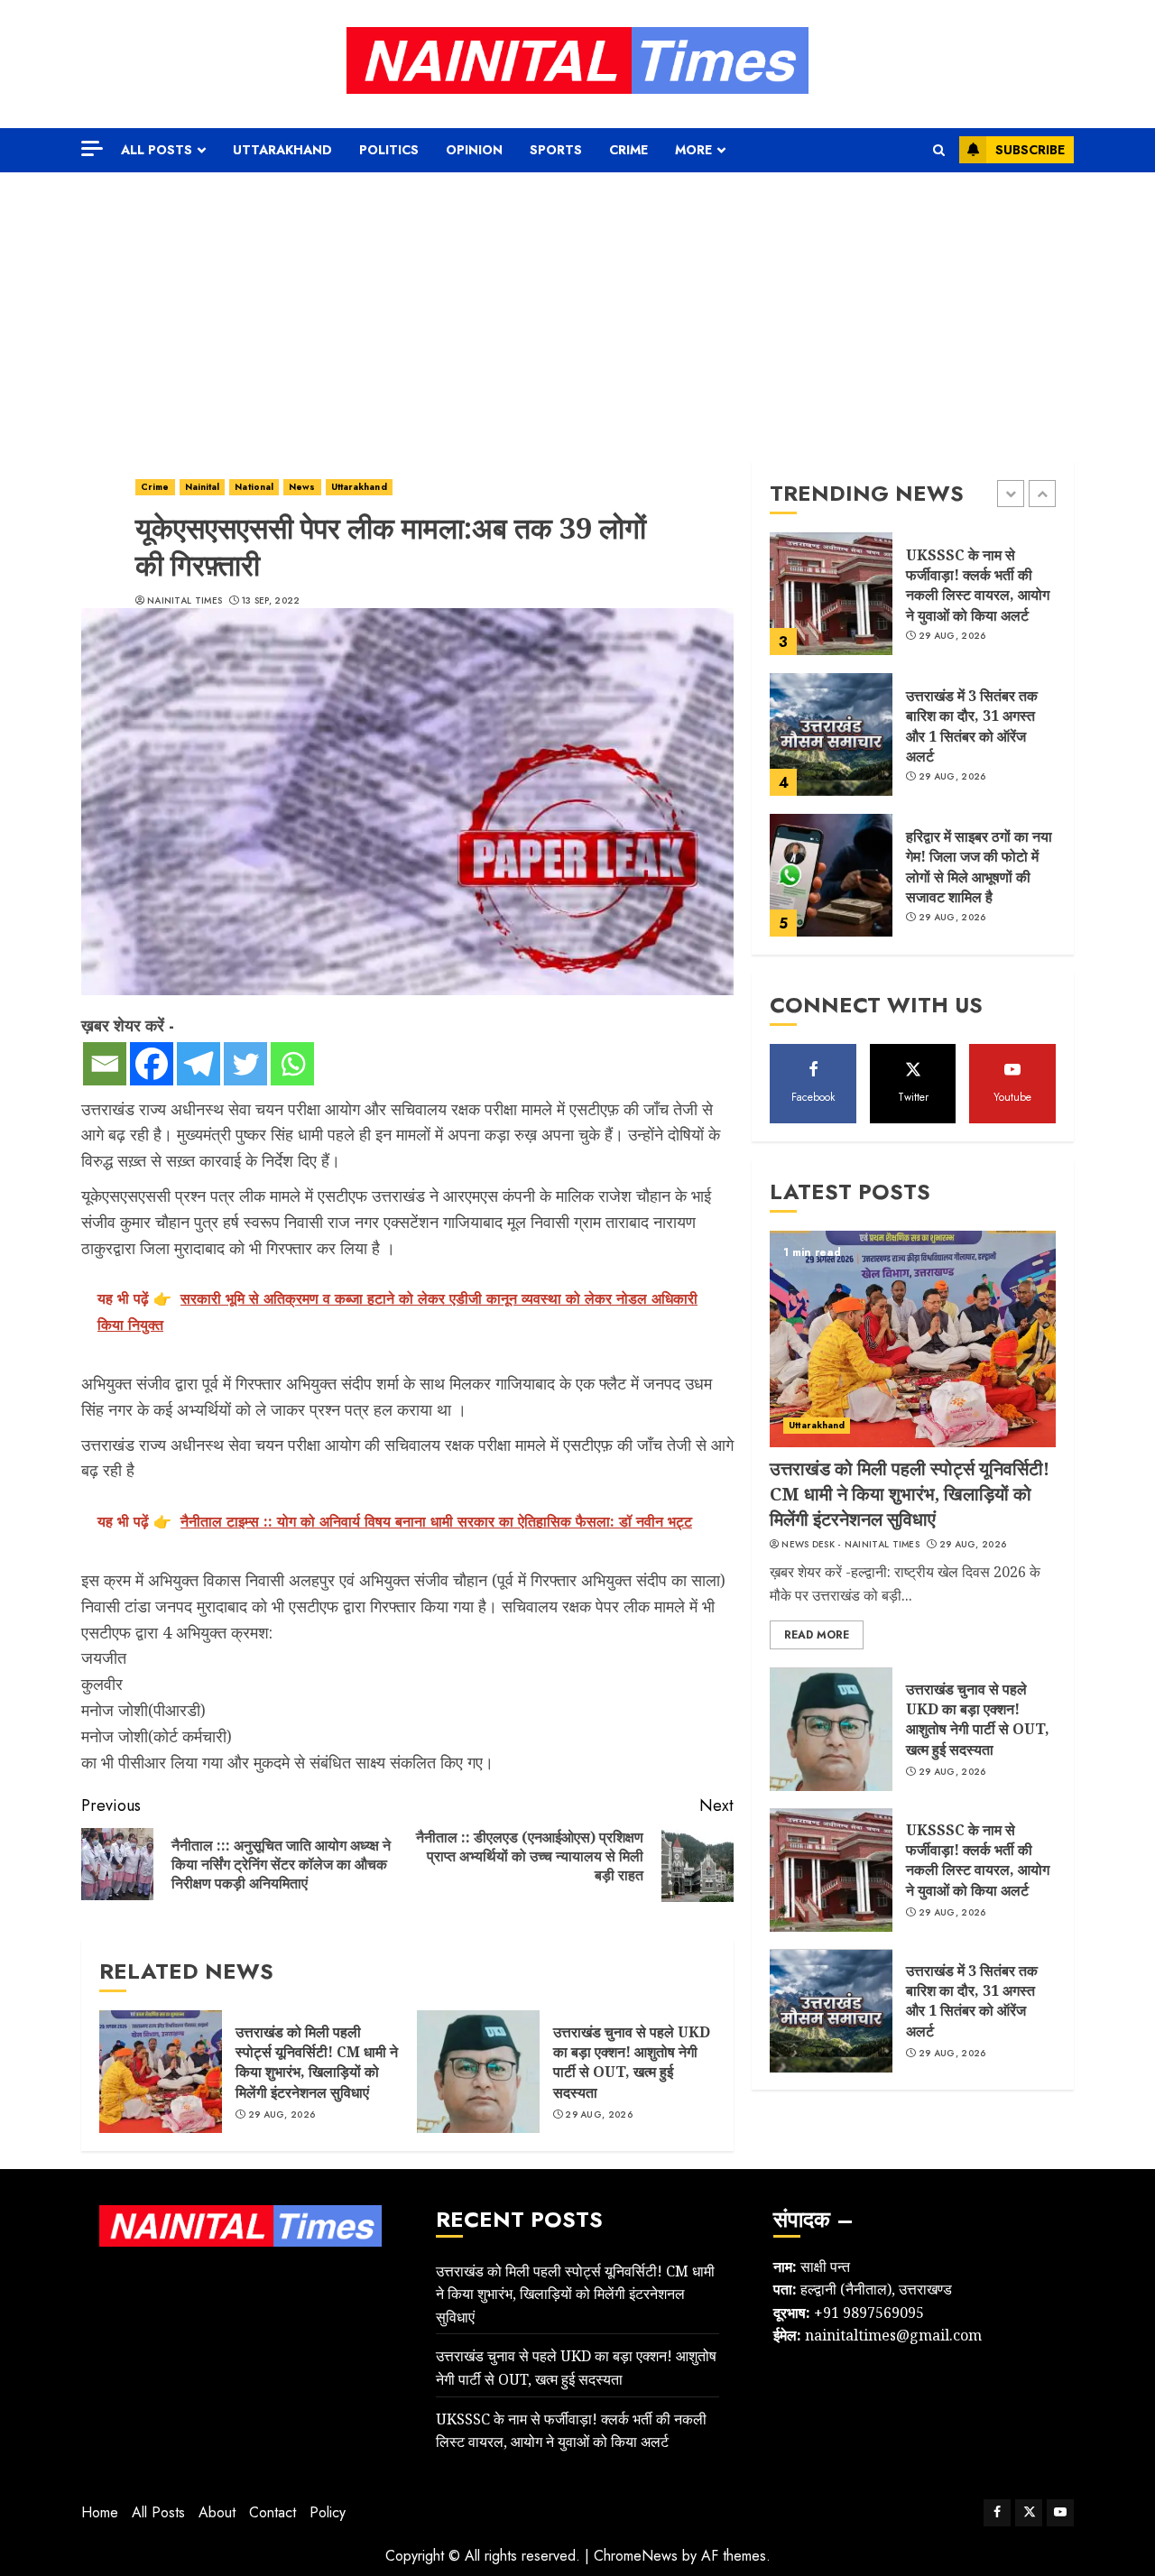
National (254, 487)
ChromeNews (636, 2556)
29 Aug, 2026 (282, 2115)
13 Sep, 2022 (271, 601)
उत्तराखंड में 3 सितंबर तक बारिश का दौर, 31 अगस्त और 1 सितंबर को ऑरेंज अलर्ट (972, 726)
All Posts (157, 150)
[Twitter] (245, 1064)
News (302, 487)
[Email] (105, 1064)
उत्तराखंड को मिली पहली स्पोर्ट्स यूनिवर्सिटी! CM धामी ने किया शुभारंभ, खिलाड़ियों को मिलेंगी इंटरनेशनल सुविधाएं (317, 2062)
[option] (913, 603)
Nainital (203, 487)
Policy (328, 2512)
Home (100, 2512)
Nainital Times (185, 601)
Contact (273, 2512)
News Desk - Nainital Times (850, 1545)
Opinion (474, 150)
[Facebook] (152, 1064)
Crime (628, 150)
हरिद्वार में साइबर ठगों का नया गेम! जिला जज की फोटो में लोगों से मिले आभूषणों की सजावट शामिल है (979, 867)
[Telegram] (199, 1064)
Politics (389, 150)
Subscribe (1030, 150)
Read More (817, 1636)
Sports (556, 150)
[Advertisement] (577, 308)
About (217, 2512)
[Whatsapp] (292, 1064)
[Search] (939, 150)
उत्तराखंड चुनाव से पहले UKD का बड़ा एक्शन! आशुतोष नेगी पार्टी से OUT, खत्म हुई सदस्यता (632, 2062)
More (693, 150)
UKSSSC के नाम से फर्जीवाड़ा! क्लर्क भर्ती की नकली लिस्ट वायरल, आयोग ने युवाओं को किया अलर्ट (978, 585)
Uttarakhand (282, 150)
